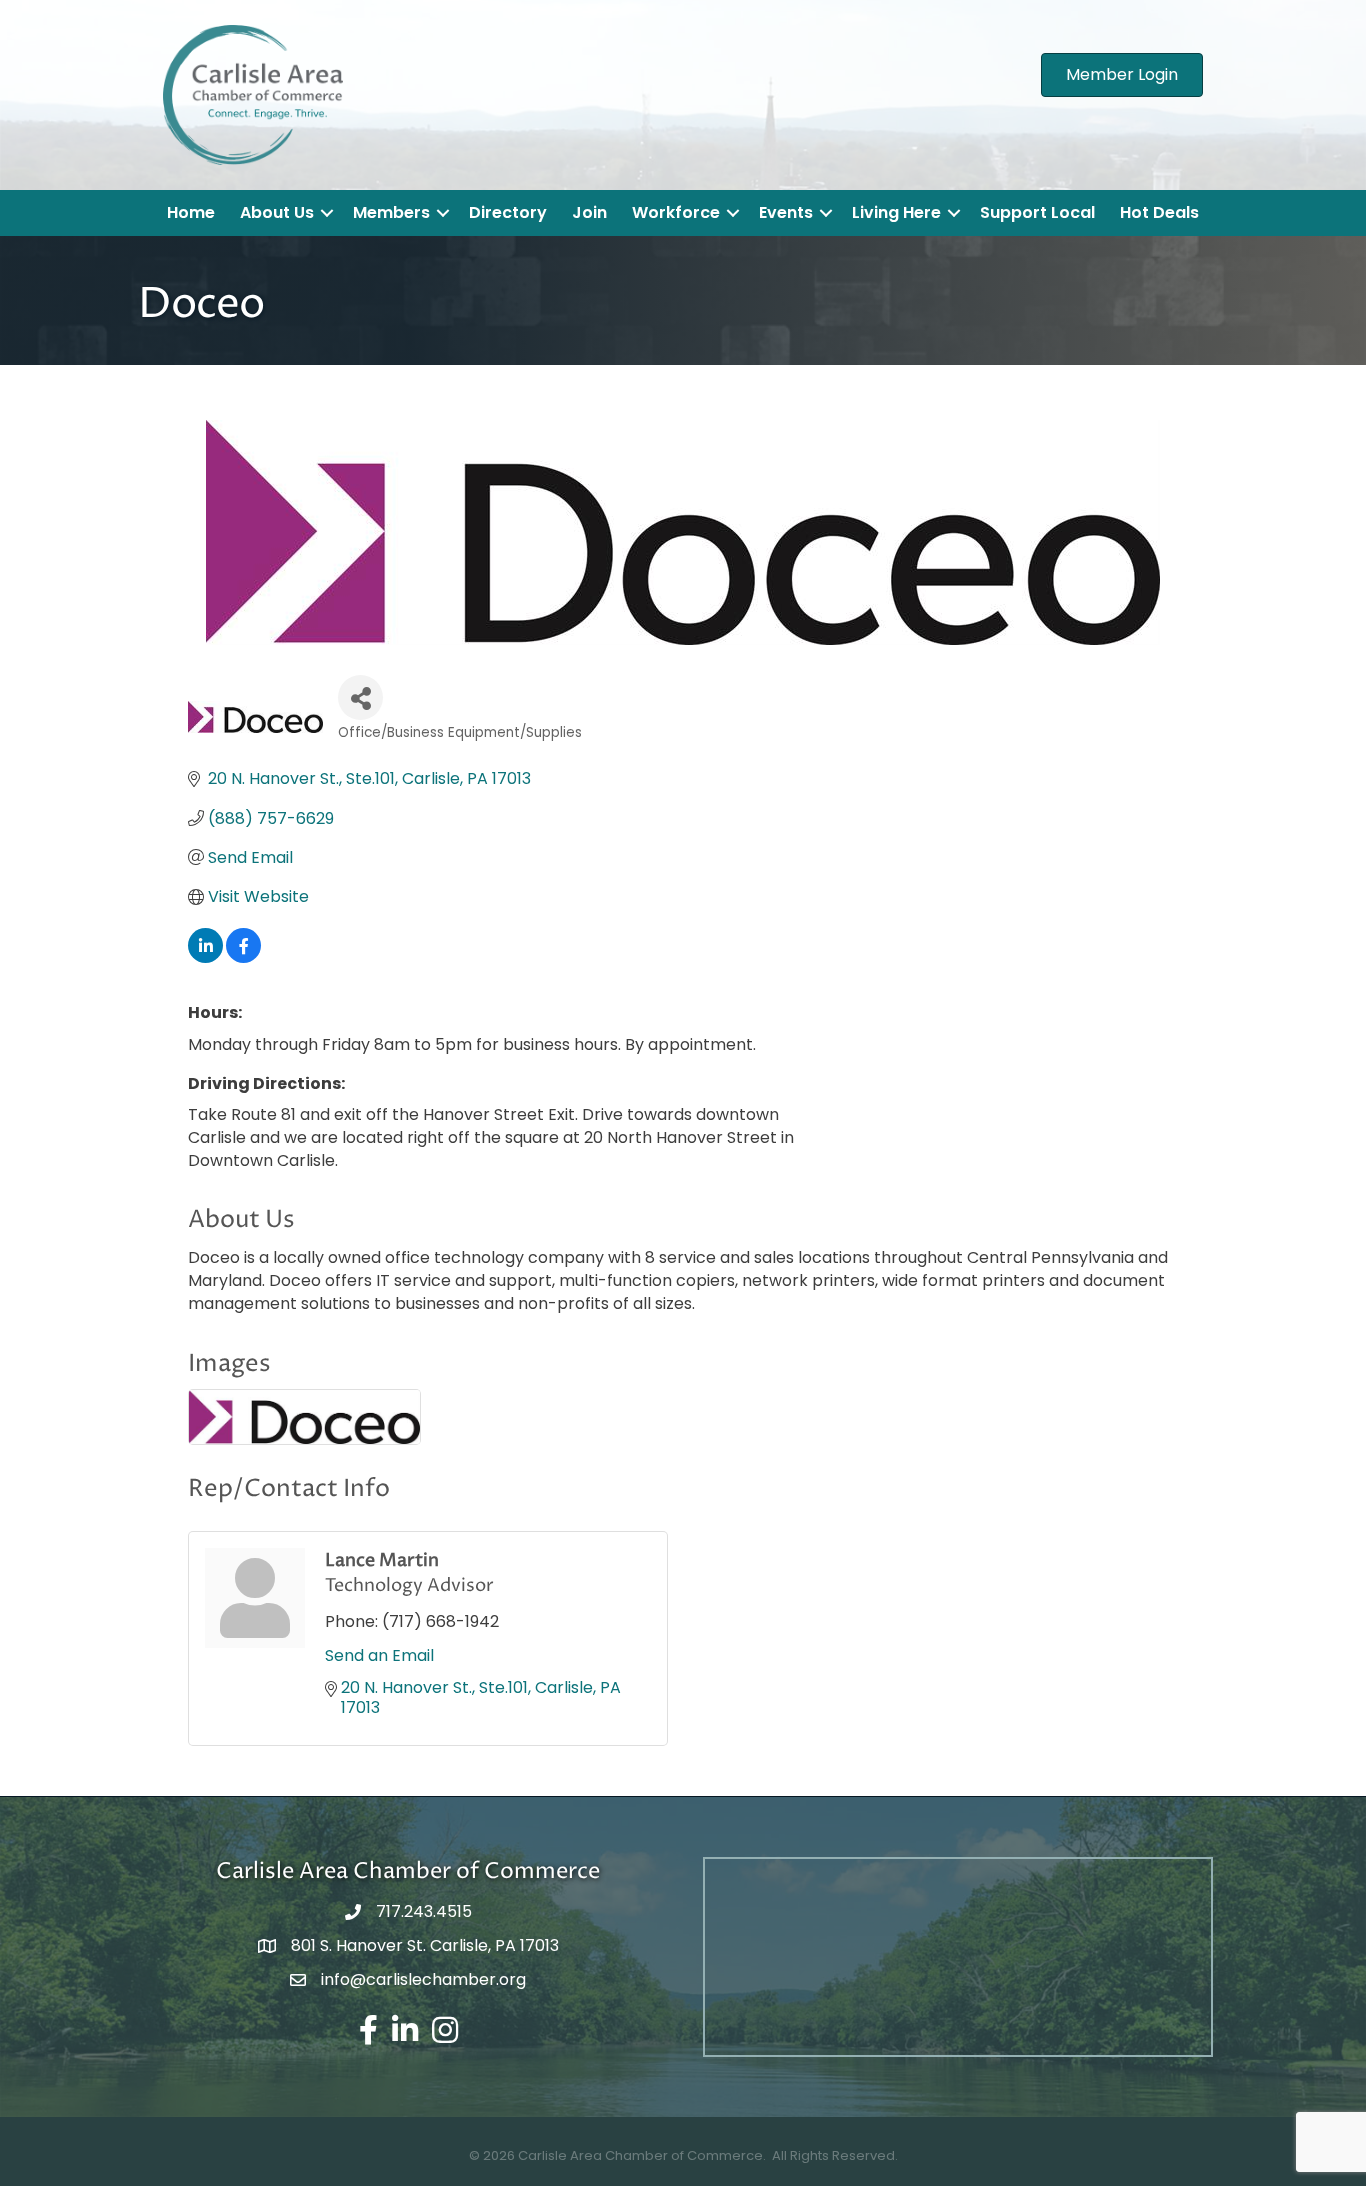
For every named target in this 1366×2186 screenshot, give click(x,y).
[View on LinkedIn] (205, 957)
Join (589, 212)
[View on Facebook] (243, 957)
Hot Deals (1159, 212)
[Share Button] (360, 697)
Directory (508, 212)
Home (191, 212)
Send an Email (379, 1655)
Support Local (1037, 212)
